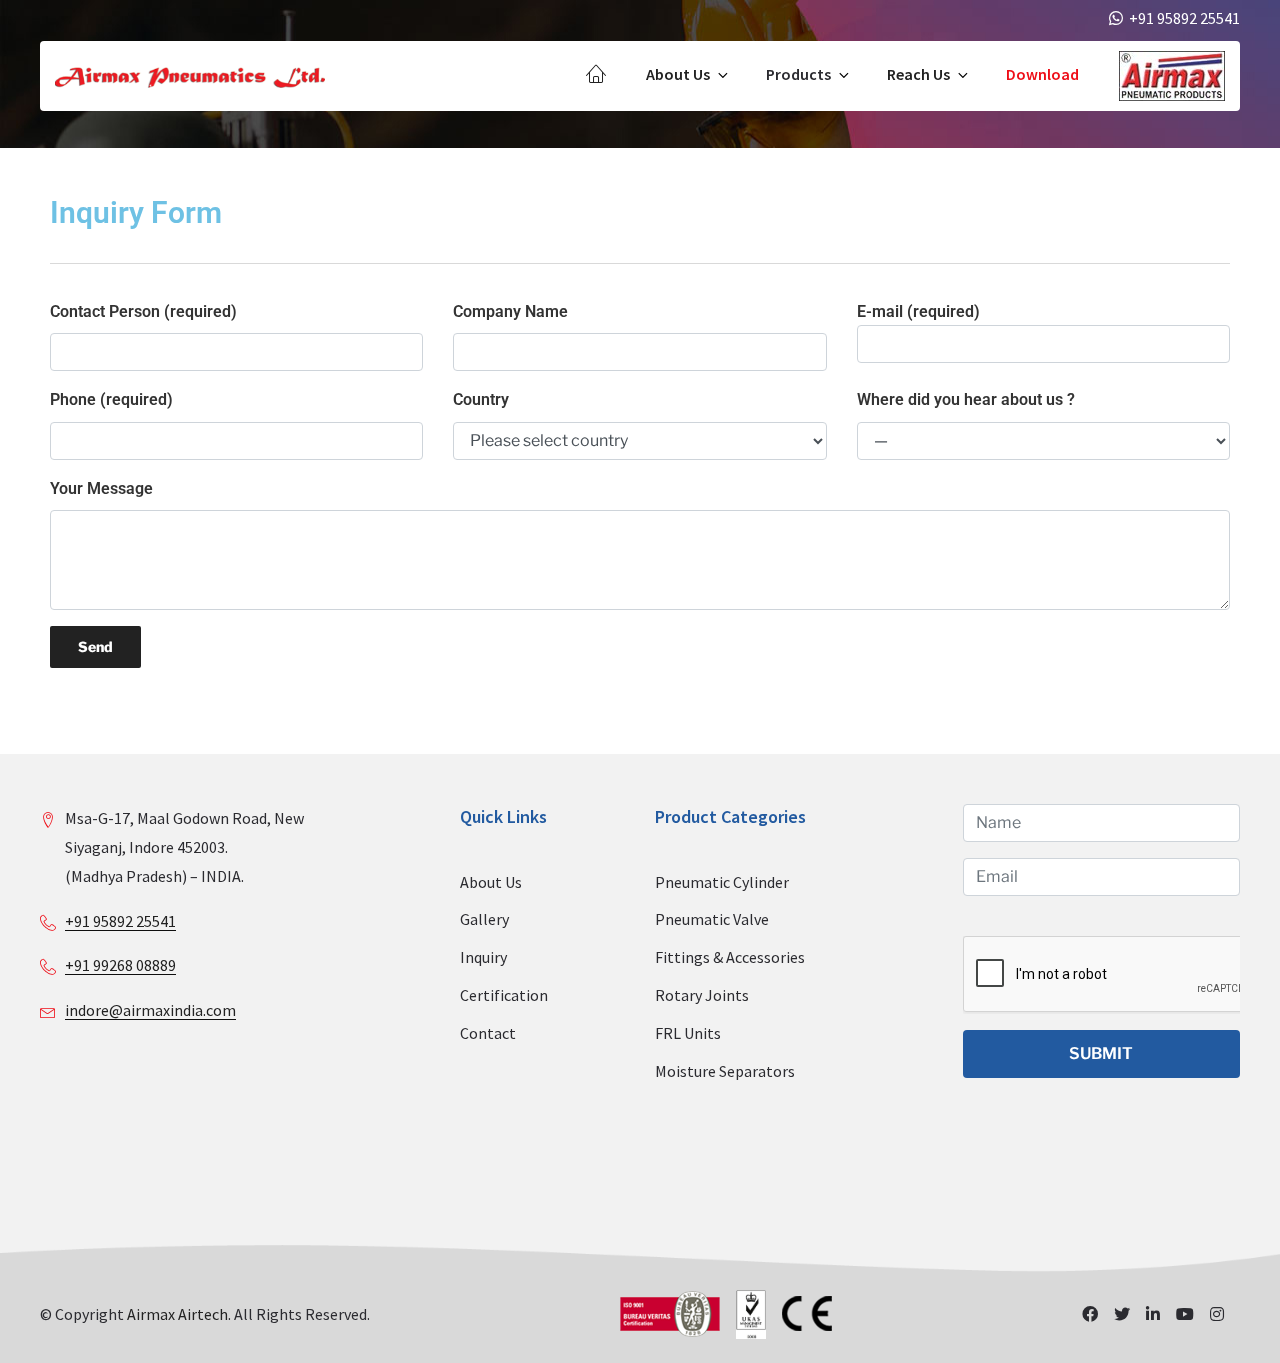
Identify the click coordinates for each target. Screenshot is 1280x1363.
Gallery (484, 919)
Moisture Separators (725, 1071)
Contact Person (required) (143, 311)
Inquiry (483, 957)
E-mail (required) (918, 311)
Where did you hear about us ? (966, 399)
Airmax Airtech (177, 1314)
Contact (488, 1033)
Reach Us (918, 74)
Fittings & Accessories (730, 957)
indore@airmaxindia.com (150, 1010)
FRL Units (688, 1033)
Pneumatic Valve (712, 919)
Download (1042, 74)
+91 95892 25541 (120, 921)
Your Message (101, 488)
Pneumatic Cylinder (722, 882)
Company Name (510, 311)
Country (481, 399)
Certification (504, 995)
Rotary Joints (702, 995)
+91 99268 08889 (120, 965)
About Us (678, 74)
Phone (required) (111, 399)
